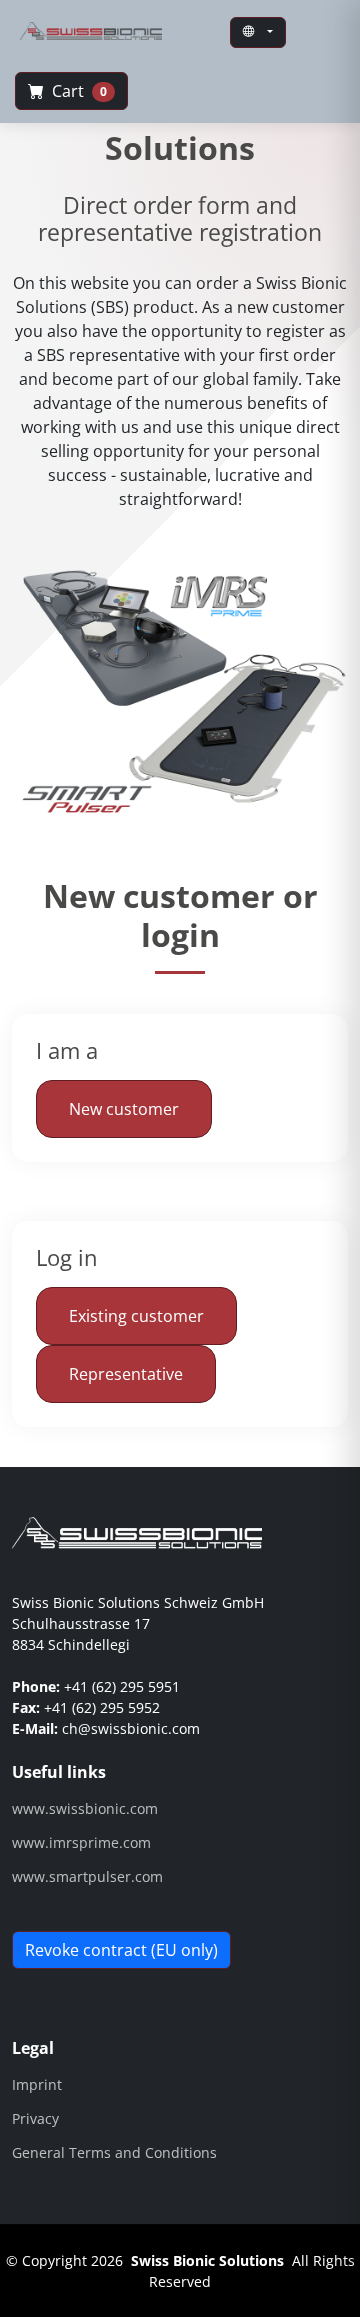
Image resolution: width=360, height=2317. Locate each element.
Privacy (35, 2119)
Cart (77, 91)
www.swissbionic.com (85, 1809)
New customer (124, 1109)
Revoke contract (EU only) (121, 1950)
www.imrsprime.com (81, 1843)
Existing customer (136, 1316)
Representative (126, 1374)
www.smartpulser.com (87, 1877)
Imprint (37, 2085)
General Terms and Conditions (114, 2153)
